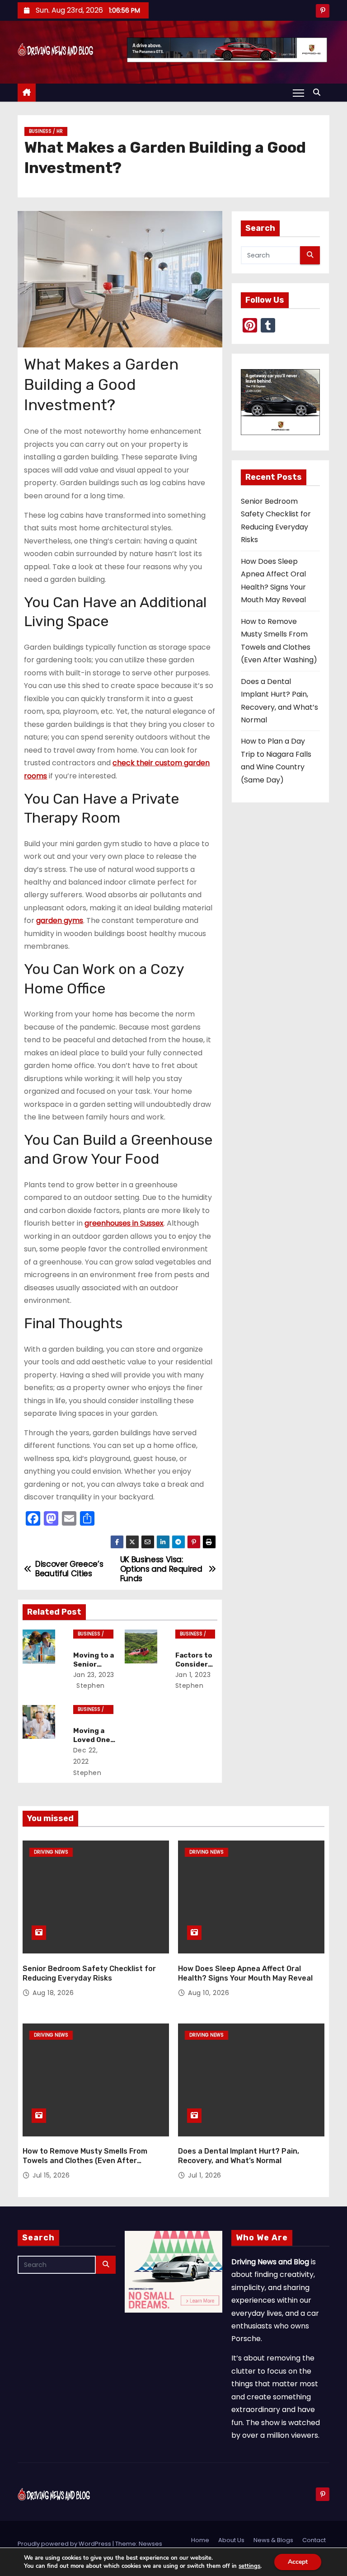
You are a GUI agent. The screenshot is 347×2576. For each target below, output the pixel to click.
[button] (319, 92)
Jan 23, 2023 (94, 1675)
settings (249, 2566)
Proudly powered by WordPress (65, 2544)
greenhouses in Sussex (124, 1223)
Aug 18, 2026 (53, 1993)
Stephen (90, 1686)
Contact (314, 2540)
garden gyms (60, 920)
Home (200, 2540)
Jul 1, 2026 (205, 2175)
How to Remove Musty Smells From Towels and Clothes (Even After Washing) (85, 2161)
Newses (150, 2544)
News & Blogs (273, 2540)
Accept (298, 2562)
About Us (231, 2540)
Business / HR (46, 131)
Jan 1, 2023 (193, 1675)
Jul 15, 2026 (51, 2175)
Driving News (51, 1852)
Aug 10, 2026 (209, 1993)
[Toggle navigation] (298, 93)
